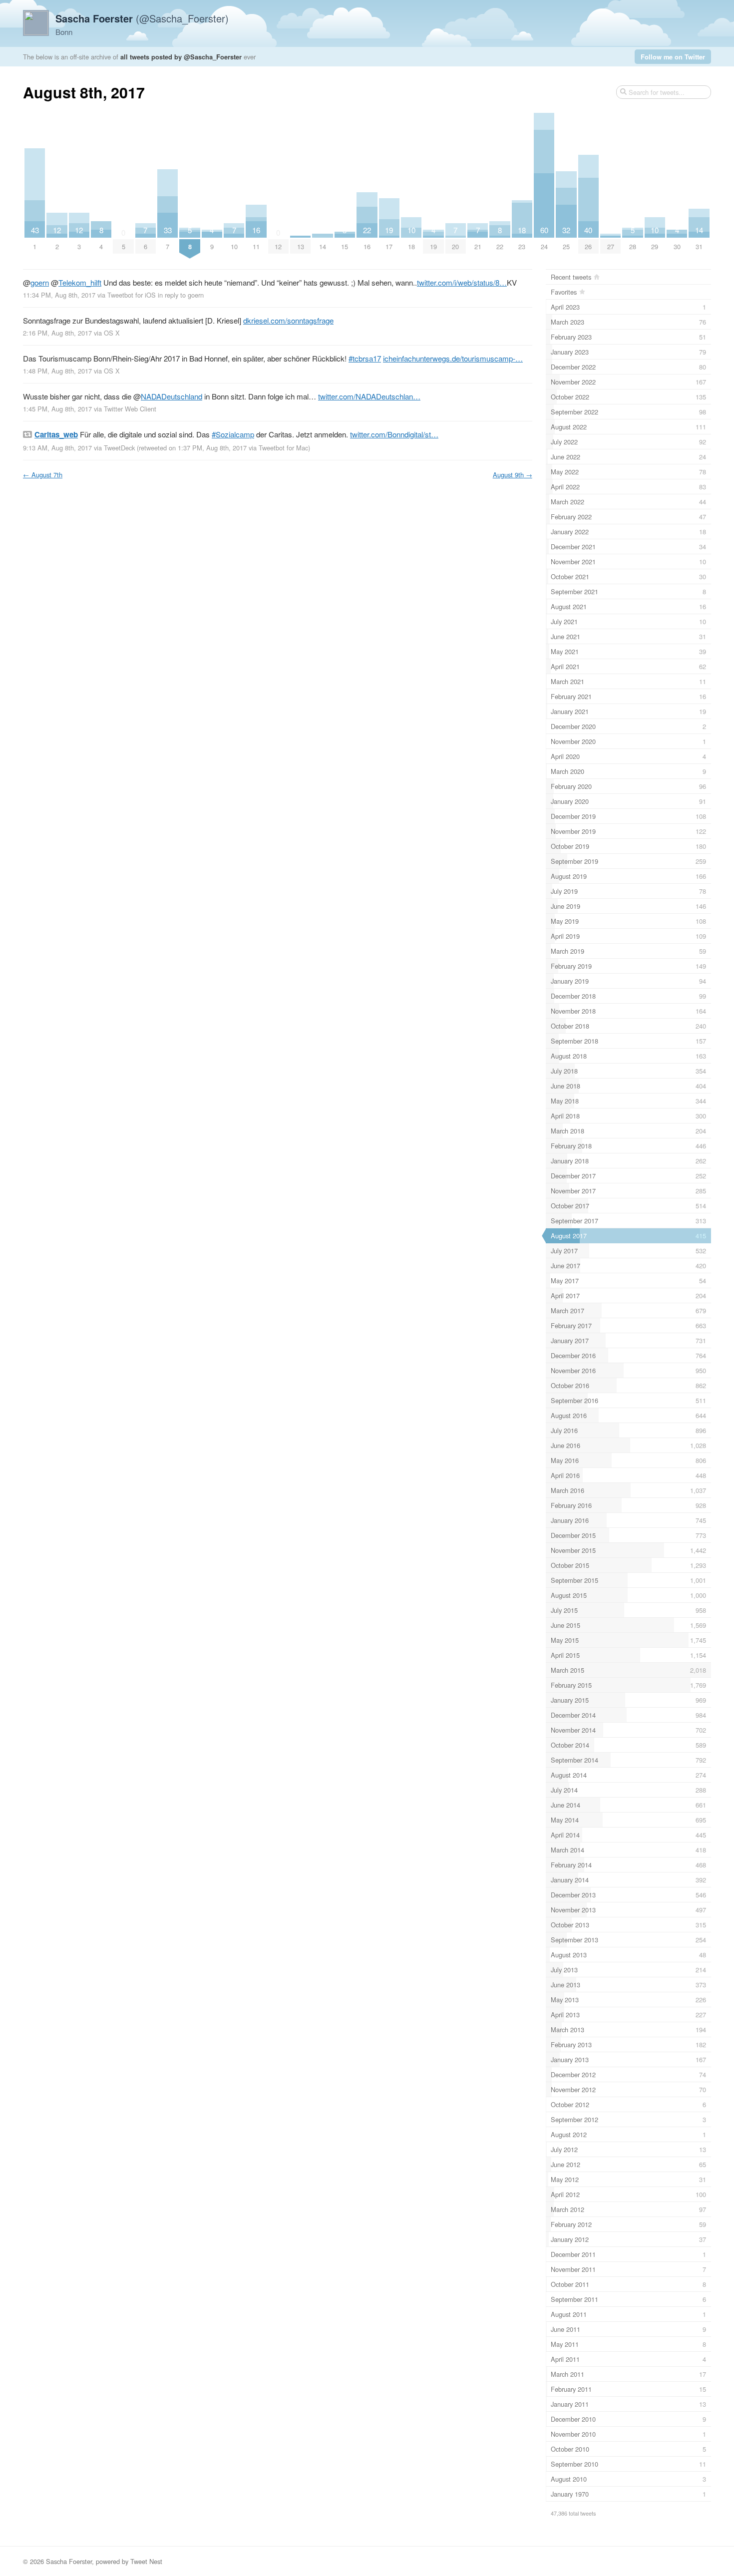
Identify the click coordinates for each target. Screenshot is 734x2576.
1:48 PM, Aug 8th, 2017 (57, 371)
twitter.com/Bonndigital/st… (394, 434)
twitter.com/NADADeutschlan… (369, 396)
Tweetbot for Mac (283, 448)
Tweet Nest (146, 2561)
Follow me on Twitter (673, 57)
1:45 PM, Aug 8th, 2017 (57, 409)
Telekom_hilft (80, 282)
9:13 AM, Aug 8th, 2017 (57, 448)
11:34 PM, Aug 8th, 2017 (59, 295)
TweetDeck (119, 448)
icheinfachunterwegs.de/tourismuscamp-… (453, 358)
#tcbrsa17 (365, 358)
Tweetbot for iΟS (132, 295)
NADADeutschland (172, 396)
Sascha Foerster (69, 2561)
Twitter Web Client (130, 409)
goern (40, 282)
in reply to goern (181, 295)
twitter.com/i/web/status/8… (462, 282)
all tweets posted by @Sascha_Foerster (181, 57)
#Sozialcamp (233, 434)
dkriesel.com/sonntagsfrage (288, 320)
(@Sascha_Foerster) (142, 18)
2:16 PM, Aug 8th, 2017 (57, 333)
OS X (112, 333)
